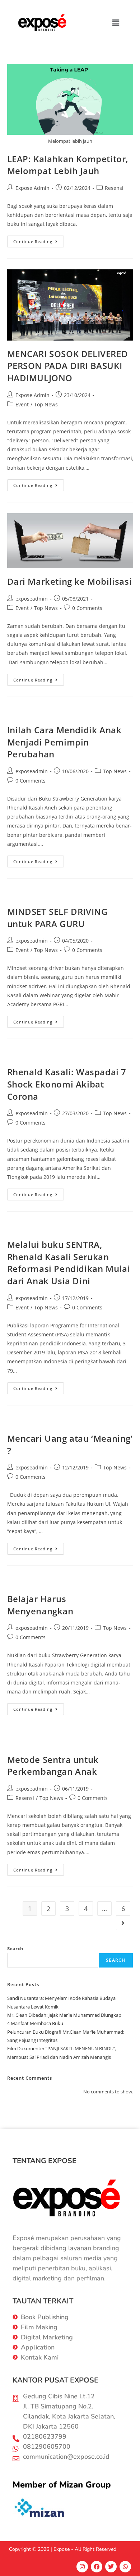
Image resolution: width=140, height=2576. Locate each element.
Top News (46, 404)
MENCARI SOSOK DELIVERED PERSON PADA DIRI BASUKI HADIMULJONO (68, 366)
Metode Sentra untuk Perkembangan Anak (53, 1766)
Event (22, 404)
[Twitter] (111, 2567)
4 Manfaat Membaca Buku (35, 2023)
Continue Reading (39, 240)
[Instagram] (82, 2567)
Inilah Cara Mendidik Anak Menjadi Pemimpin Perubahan (64, 742)
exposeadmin (32, 599)
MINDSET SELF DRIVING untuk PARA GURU (57, 918)
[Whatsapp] (125, 2567)
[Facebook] (97, 2567)
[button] (116, 23)
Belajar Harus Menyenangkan (40, 1605)
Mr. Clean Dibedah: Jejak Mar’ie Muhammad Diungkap (64, 2015)
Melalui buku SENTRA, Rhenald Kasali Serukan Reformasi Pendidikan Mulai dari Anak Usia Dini (69, 1263)
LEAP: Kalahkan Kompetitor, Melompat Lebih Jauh (68, 165)
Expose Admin (32, 188)
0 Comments (87, 608)
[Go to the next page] (123, 1923)
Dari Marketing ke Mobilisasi (70, 581)
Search (15, 1948)
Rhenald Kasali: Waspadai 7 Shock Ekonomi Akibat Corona (67, 1084)
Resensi (114, 188)
